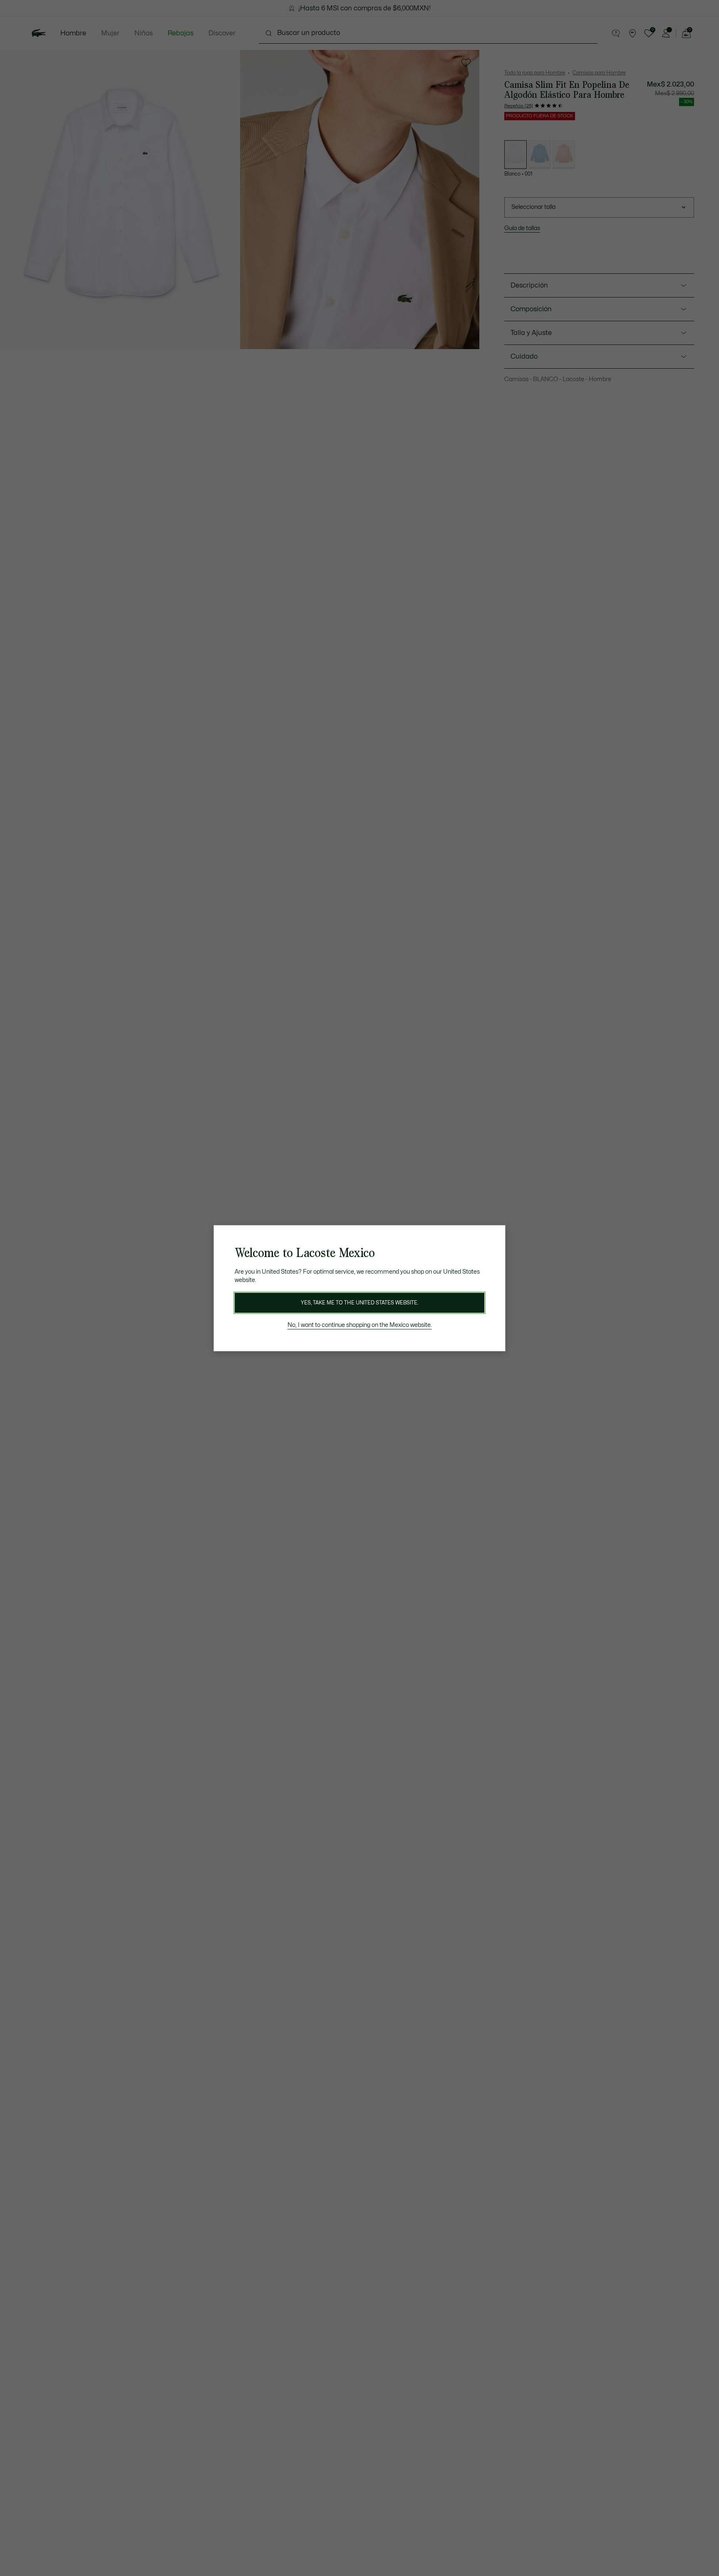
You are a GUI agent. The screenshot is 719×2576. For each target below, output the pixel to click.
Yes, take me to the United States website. (359, 1303)
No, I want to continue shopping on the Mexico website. (360, 1325)
